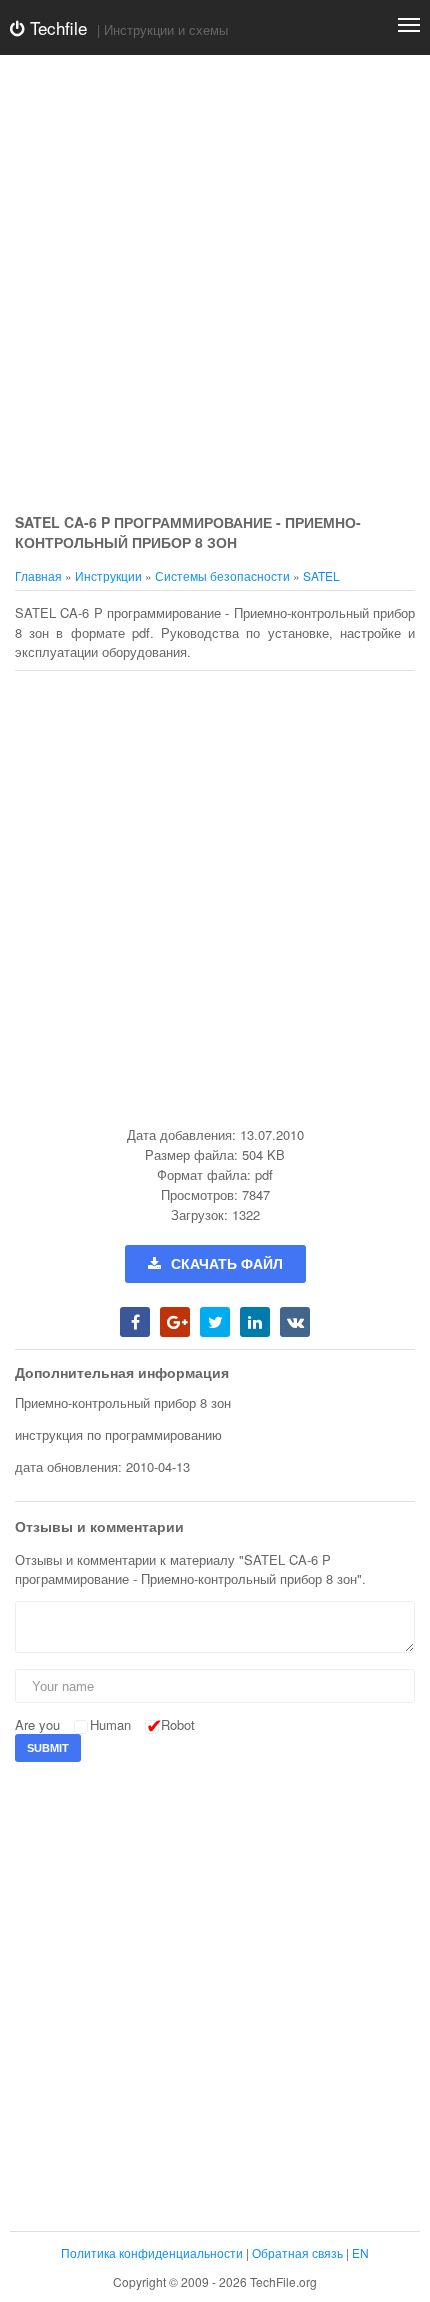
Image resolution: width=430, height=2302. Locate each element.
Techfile (56, 27)
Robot (178, 1724)
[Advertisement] (215, 285)
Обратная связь (297, 2252)
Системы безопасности (222, 575)
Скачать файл (227, 1264)
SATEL (321, 575)
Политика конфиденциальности (152, 2252)
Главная (38, 575)
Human (110, 1724)
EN (360, 2252)
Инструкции (108, 575)
